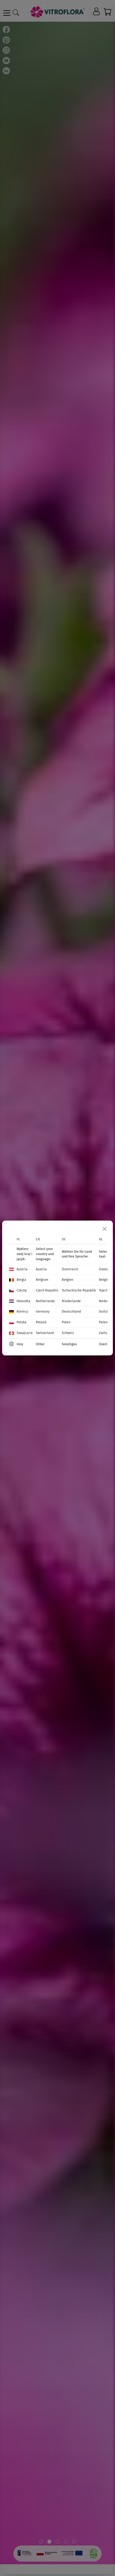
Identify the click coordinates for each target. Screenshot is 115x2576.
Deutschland (71, 1311)
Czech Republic (47, 1290)
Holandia (23, 1301)
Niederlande (71, 1301)
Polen (66, 1322)
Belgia (21, 1280)
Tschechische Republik (79, 1290)
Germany (43, 1311)
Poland (41, 1322)
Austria (22, 1269)
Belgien (68, 1280)
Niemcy (22, 1311)
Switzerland (45, 1333)
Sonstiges (69, 1344)
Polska (22, 1322)
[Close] (105, 1229)
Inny (20, 1344)
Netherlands (45, 1301)
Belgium (42, 1280)
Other (40, 1344)
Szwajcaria (25, 1333)
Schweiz (68, 1333)
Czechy (22, 1290)
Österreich (70, 1269)
